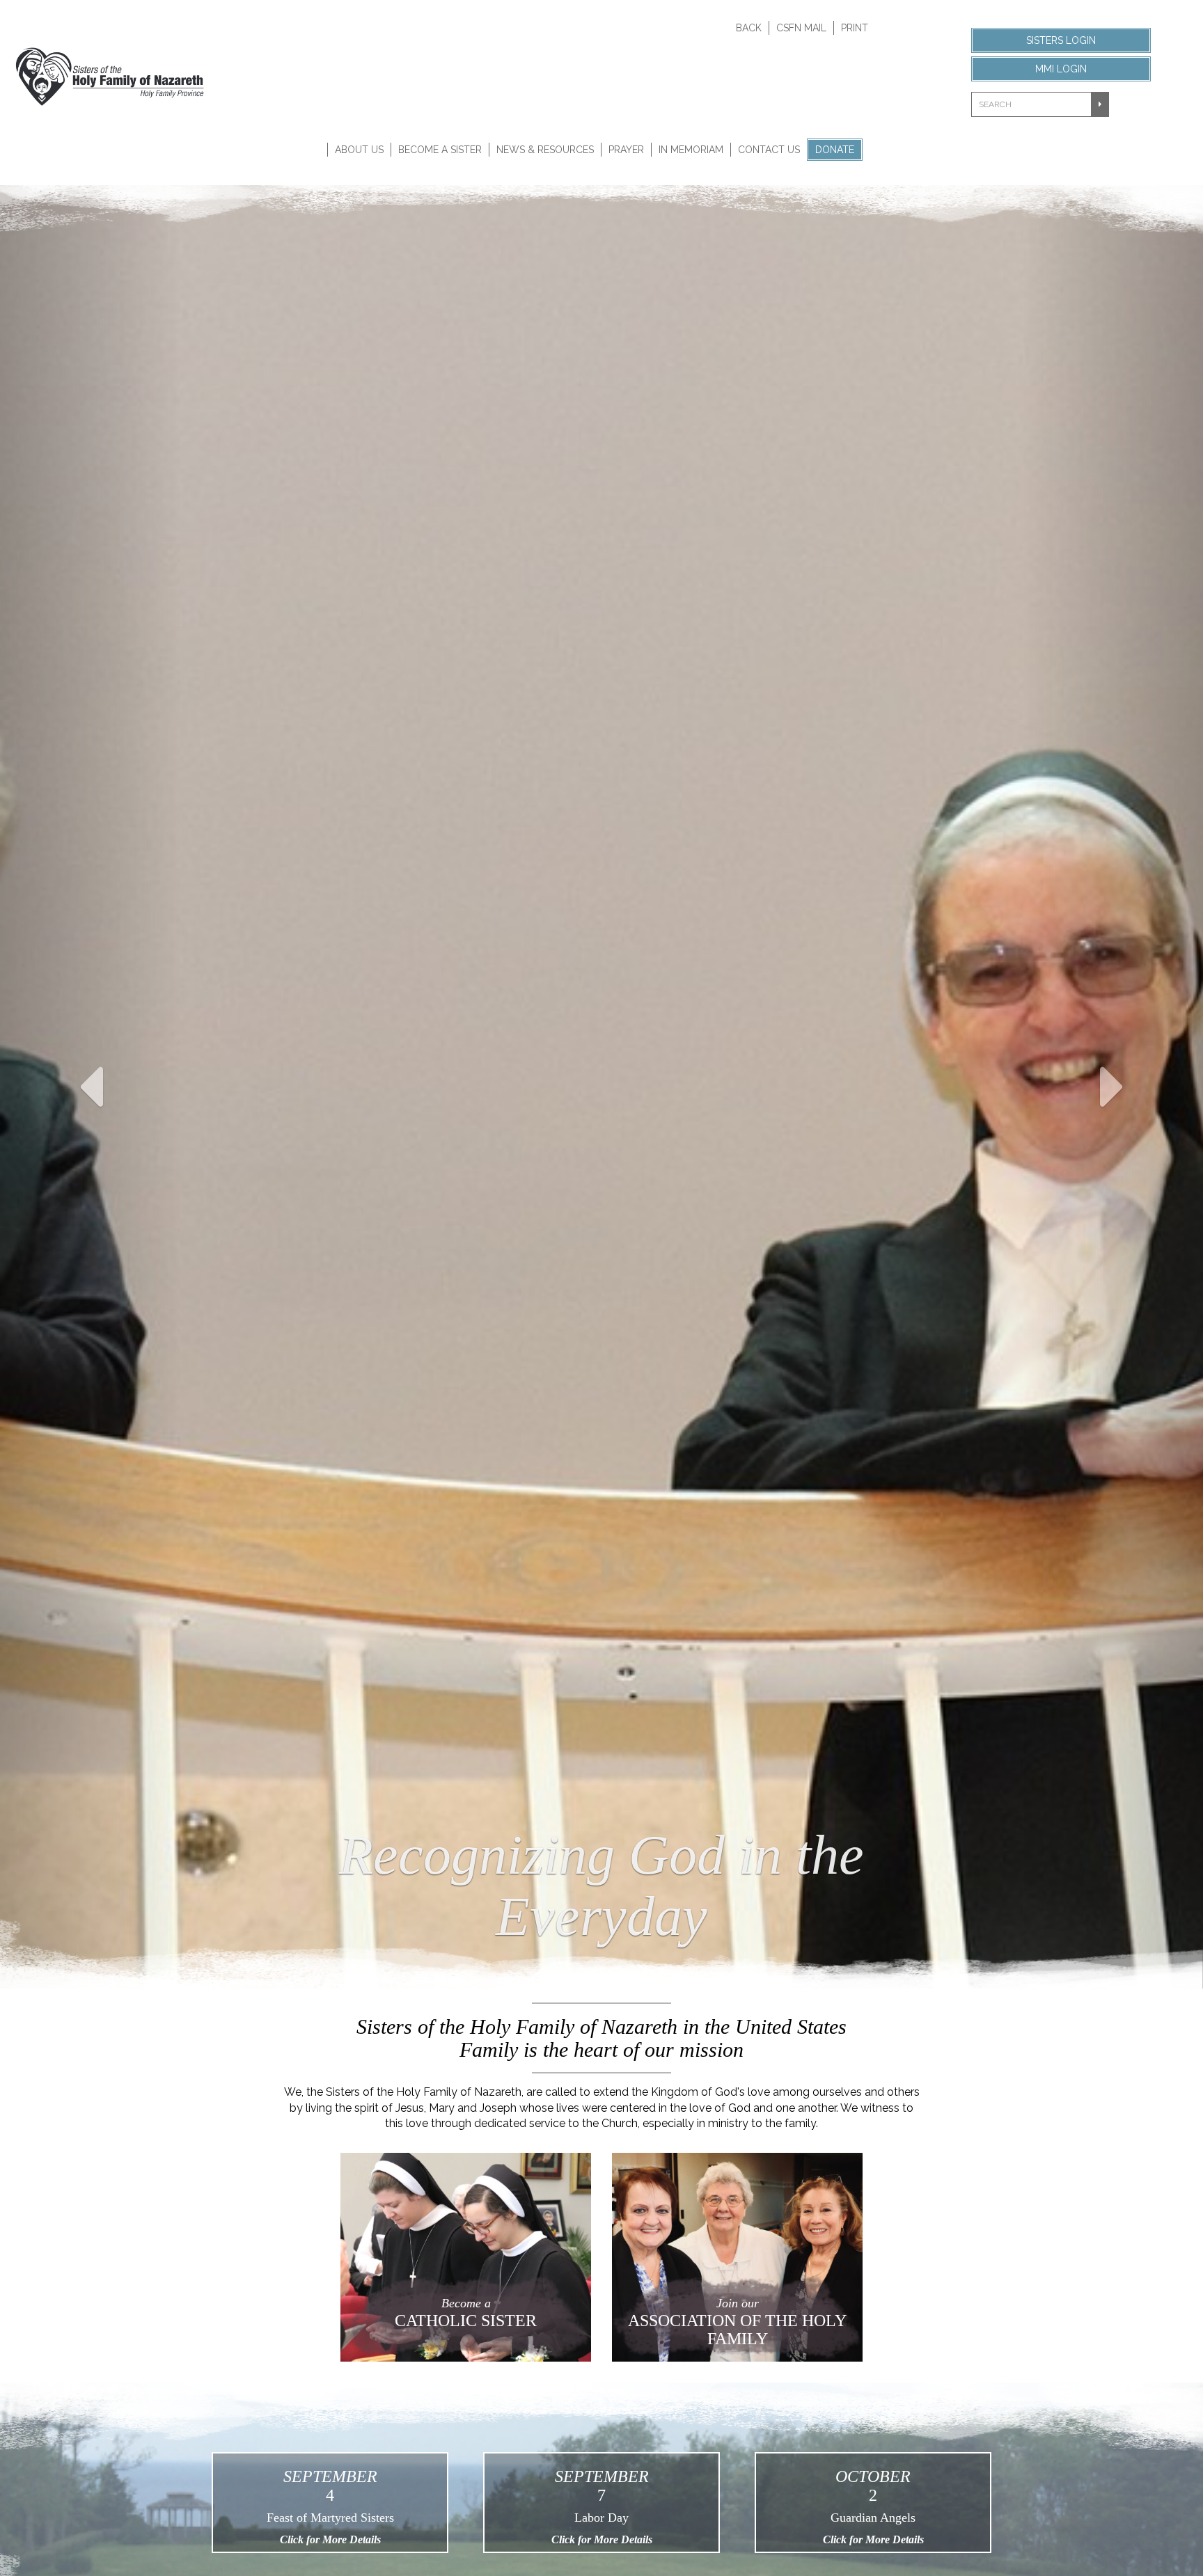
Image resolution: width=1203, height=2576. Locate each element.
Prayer (626, 150)
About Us (359, 150)
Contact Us (769, 150)
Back (749, 28)
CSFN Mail (801, 28)
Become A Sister (440, 150)
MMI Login (1061, 69)
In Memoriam (691, 150)
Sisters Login (1061, 40)
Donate (835, 150)
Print (855, 28)
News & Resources (545, 150)
